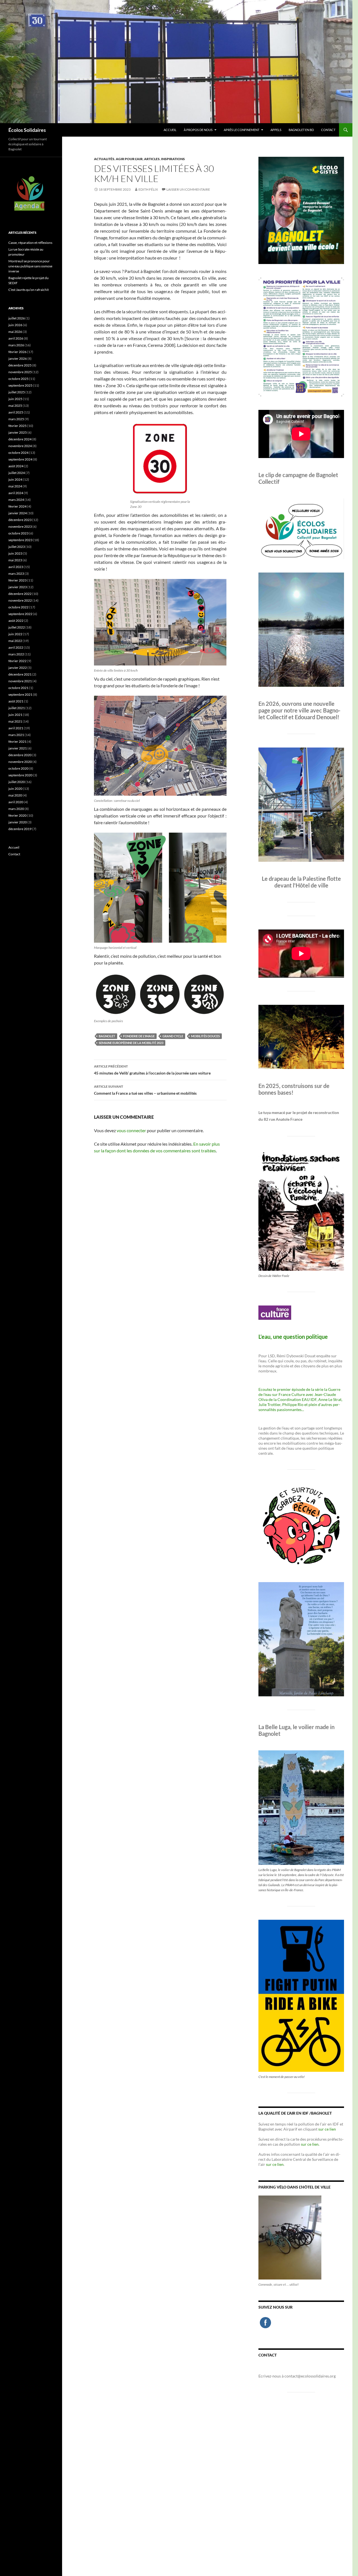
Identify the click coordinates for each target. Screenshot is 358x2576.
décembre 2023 (20, 520)
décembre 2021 (20, 674)
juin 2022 (15, 634)
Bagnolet (107, 1036)
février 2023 (17, 580)
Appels (276, 130)
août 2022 (16, 621)
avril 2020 (16, 802)
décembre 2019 (20, 829)
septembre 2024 (20, 459)
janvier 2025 (18, 432)
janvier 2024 (18, 513)
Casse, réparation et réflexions (30, 243)
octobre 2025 (18, 379)
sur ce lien (327, 2129)
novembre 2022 (20, 600)
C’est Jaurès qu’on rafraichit (29, 290)
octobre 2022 (18, 607)
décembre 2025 (20, 365)
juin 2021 (15, 715)
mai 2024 (15, 486)
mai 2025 (15, 406)
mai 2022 (15, 641)
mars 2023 (16, 574)
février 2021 (17, 741)
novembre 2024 (20, 446)
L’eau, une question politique (293, 1337)
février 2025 (17, 426)
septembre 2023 (20, 540)
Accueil (170, 130)
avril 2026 (16, 338)
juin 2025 (15, 399)
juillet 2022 (17, 627)
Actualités (104, 159)
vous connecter (131, 1130)
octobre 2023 (18, 533)
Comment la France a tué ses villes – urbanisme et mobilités (145, 1090)
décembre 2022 (20, 594)
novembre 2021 (20, 681)
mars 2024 (16, 500)
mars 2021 (16, 735)
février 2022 (17, 661)
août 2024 (16, 466)
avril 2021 (16, 728)
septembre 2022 (20, 614)
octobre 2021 (18, 688)
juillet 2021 (17, 708)
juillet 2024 (17, 473)
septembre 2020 (20, 775)
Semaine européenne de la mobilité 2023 (131, 1043)
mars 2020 (16, 809)
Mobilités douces (205, 1036)
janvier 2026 (18, 359)
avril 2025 (16, 412)
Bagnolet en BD (301, 130)
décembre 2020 (20, 755)
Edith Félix (148, 189)
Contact (328, 130)
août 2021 (16, 701)
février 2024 (17, 506)
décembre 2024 (20, 439)
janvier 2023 (18, 587)
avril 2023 (16, 567)
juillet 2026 (17, 318)
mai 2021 (15, 721)
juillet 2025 (17, 392)
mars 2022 (16, 654)
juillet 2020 (17, 782)
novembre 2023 (20, 526)
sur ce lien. (310, 2144)
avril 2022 (16, 647)
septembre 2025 (20, 385)
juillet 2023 (17, 547)
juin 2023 (15, 553)
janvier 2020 (18, 822)
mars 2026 (16, 345)
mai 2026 (15, 332)
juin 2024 (15, 479)
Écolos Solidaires (27, 130)
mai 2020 (15, 795)
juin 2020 (15, 789)
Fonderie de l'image (139, 1036)
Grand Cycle (173, 1036)
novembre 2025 (20, 372)
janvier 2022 (18, 668)
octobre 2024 (18, 453)
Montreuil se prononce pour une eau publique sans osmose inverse (30, 266)
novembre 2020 (20, 762)
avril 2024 (16, 493)
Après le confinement (242, 130)
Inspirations (173, 159)
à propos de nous (198, 130)
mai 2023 (15, 560)
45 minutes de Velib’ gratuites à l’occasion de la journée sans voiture (152, 1070)
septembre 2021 (20, 694)
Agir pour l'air (129, 159)
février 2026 (17, 352)
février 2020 (17, 815)
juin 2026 (15, 325)
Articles (152, 159)
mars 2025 (16, 419)
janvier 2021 (18, 748)
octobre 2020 (18, 768)
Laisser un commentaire (188, 189)
